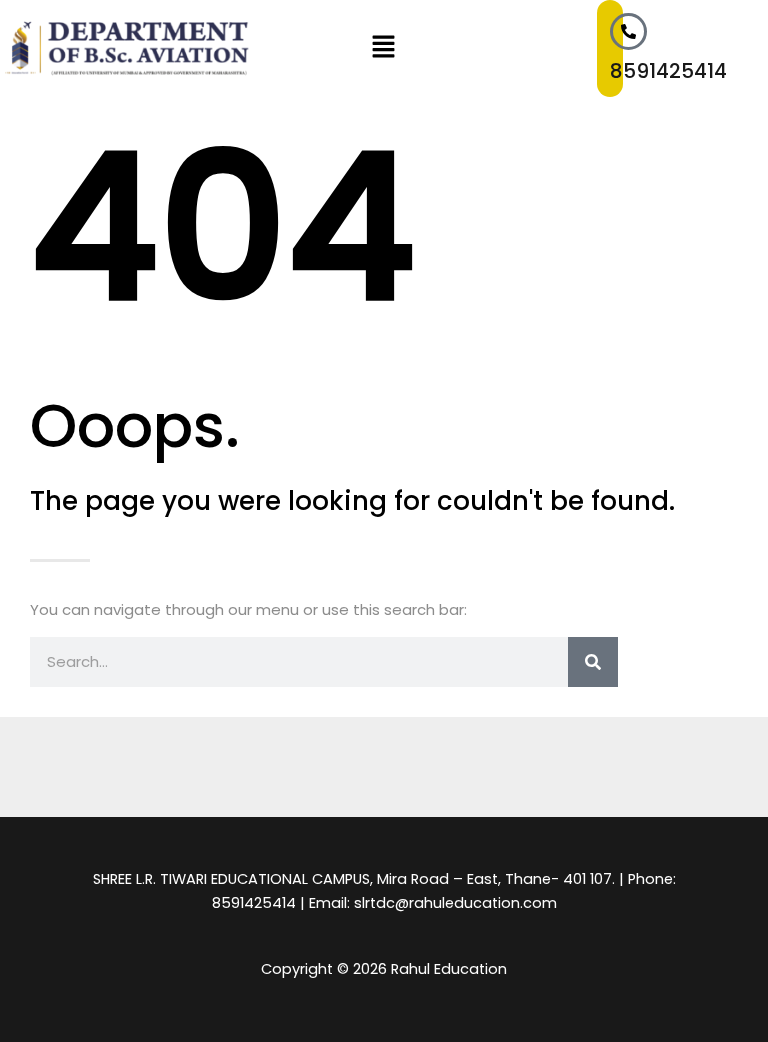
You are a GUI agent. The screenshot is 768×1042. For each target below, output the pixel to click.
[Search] (593, 662)
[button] (384, 48)
